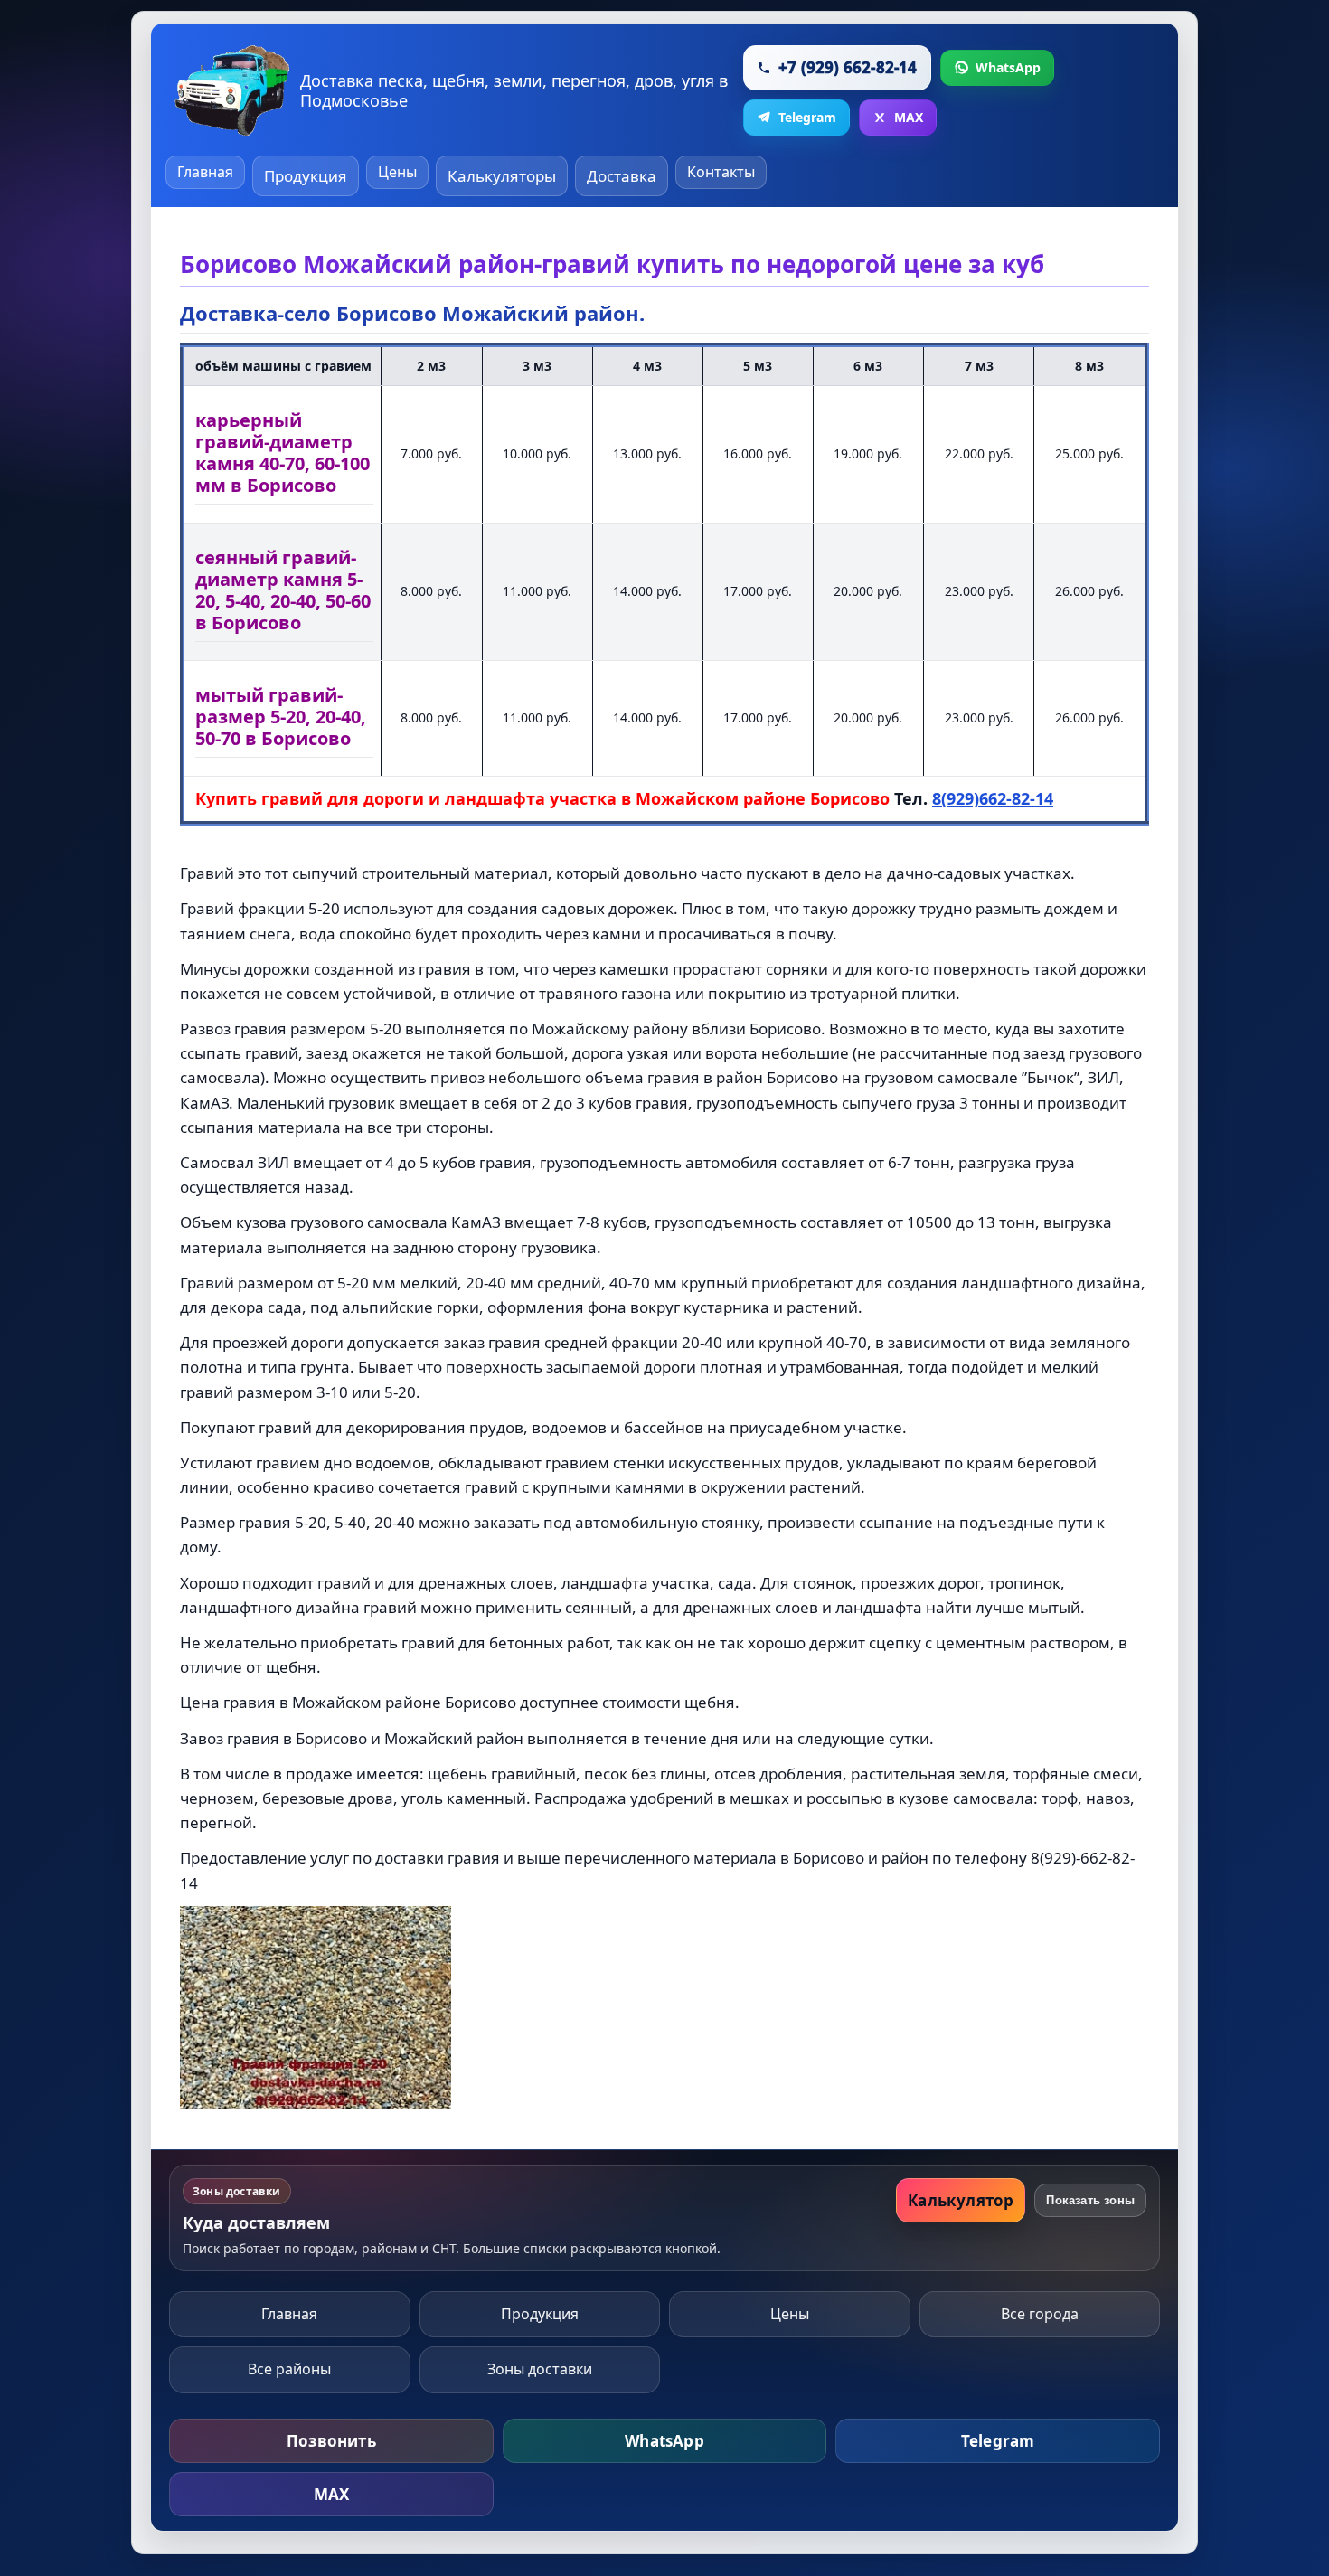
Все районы (289, 2369)
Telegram (998, 2441)
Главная (205, 172)
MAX (332, 2494)
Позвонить (331, 2441)
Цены (397, 172)
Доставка (622, 176)
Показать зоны (1090, 2200)
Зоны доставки (540, 2369)
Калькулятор (961, 2200)
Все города (1040, 2314)
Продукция (306, 176)
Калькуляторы (502, 176)
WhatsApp (664, 2441)
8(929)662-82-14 (993, 798)
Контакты (721, 172)
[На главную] (232, 90)
